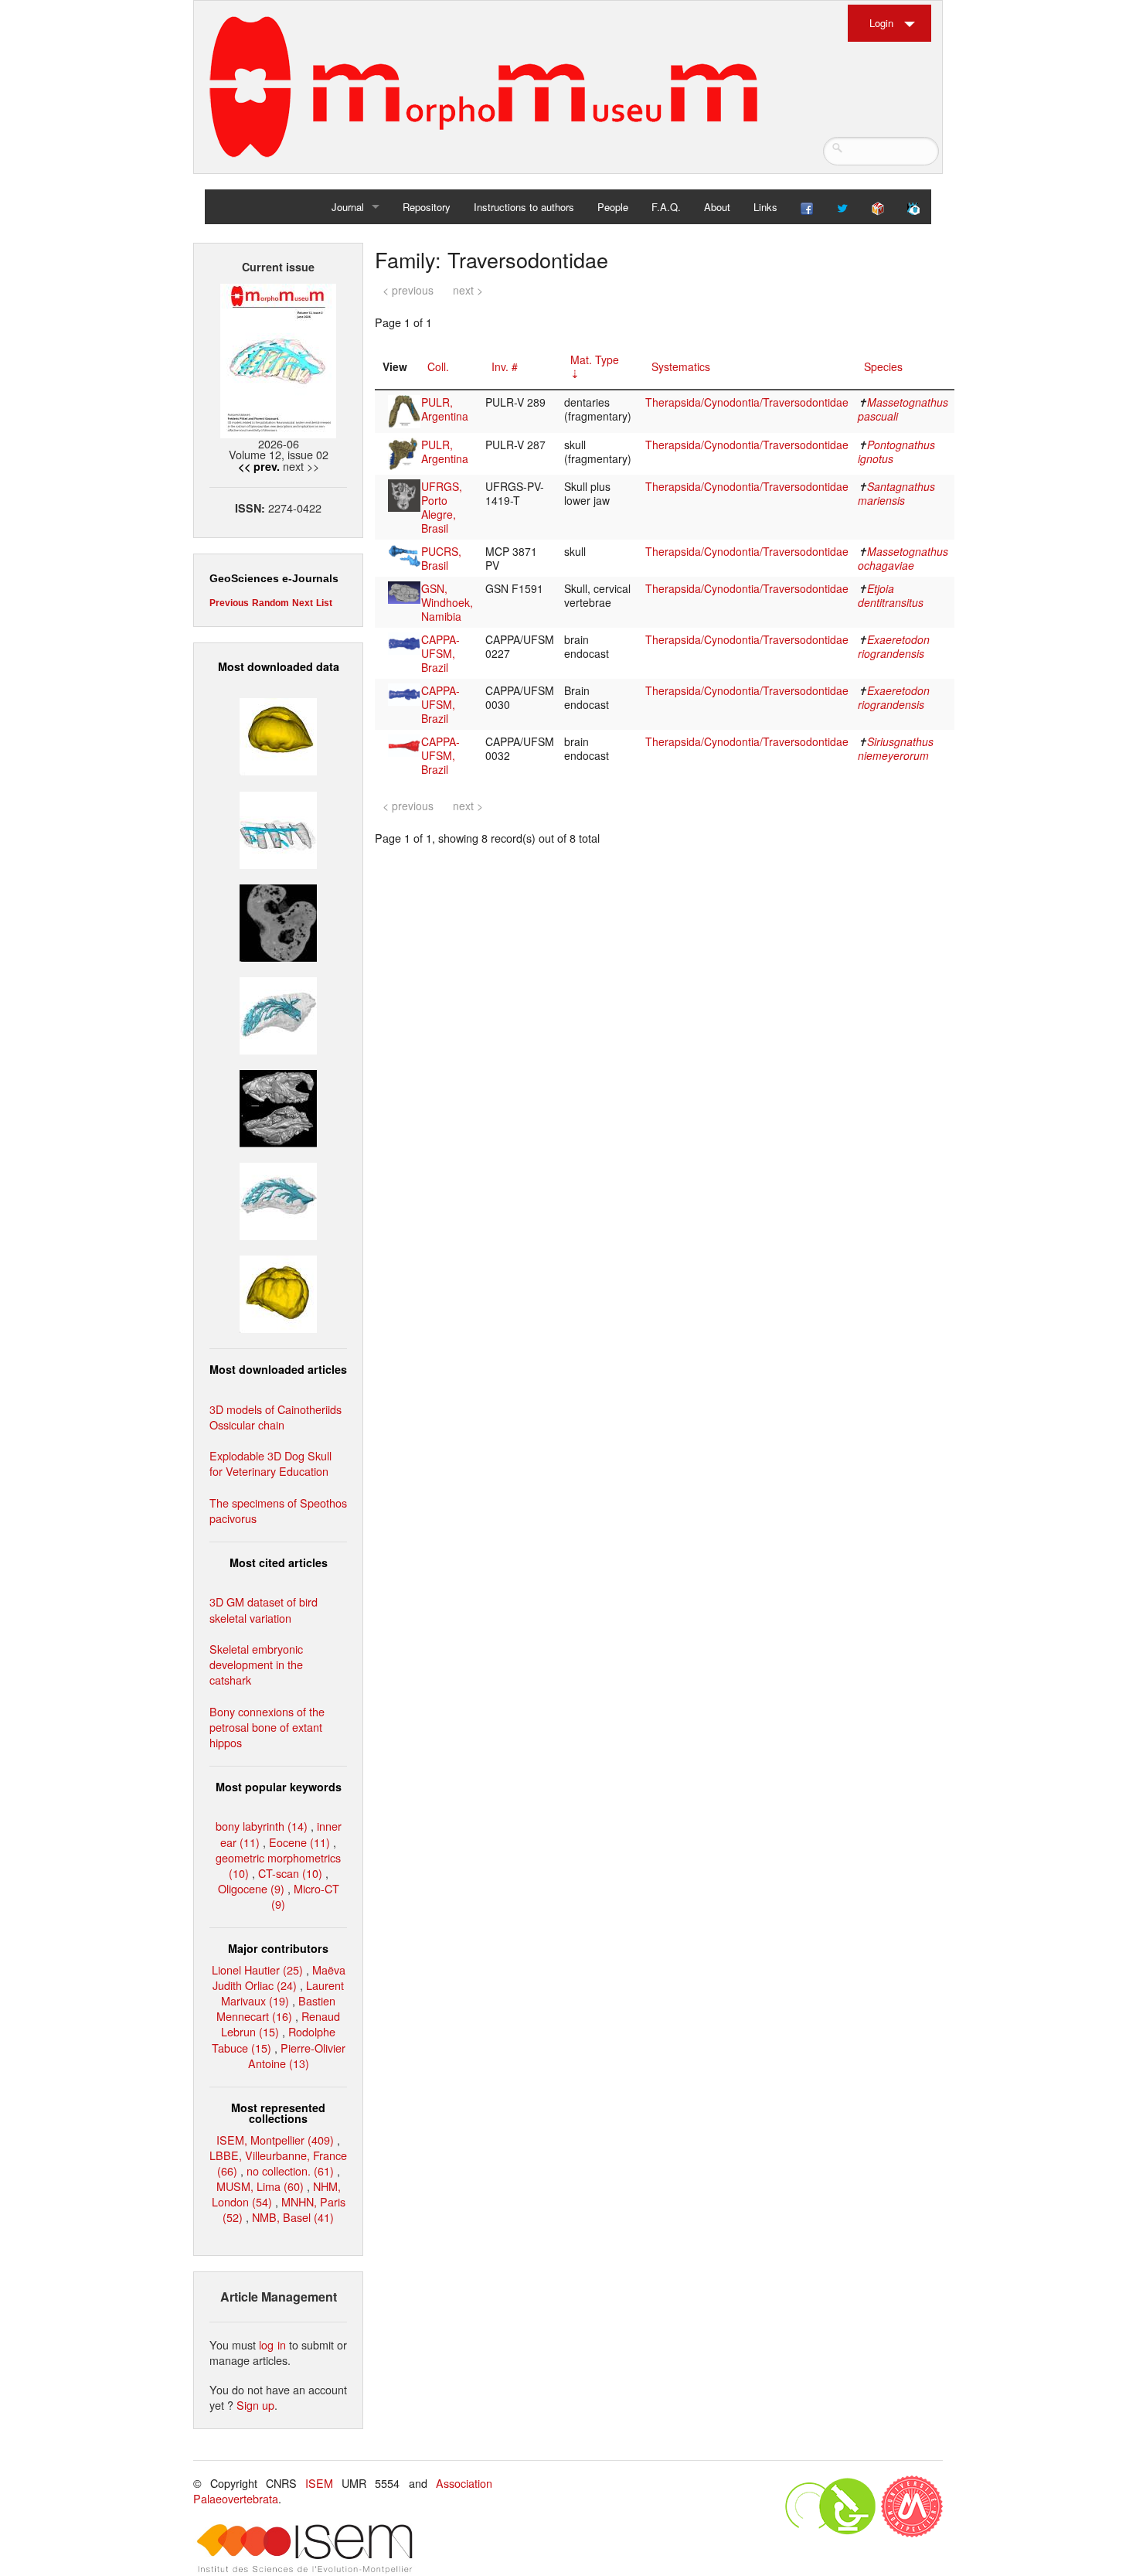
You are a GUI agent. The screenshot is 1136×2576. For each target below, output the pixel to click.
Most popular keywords (279, 1787)
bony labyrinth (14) (262, 1826)
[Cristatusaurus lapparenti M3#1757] (278, 1199)
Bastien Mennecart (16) (276, 2008)
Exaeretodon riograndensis (894, 646)
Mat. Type (595, 359)
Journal (348, 207)
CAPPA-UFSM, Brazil (440, 653)
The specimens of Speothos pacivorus (278, 1510)
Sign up (255, 2405)
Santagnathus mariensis (896, 493)
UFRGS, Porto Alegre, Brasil (442, 507)
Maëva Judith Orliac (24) (279, 1977)
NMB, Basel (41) (293, 2217)
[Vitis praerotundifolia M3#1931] (278, 920)
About (717, 207)
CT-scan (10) (290, 1873)
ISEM (319, 2483)
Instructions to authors (524, 207)
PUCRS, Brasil (441, 558)
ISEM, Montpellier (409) (275, 2140)
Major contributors (278, 1948)
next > (468, 290)
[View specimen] (404, 410)
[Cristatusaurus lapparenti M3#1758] (278, 828)
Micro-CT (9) (305, 1896)
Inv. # (505, 366)
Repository (427, 207)
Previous (229, 603)
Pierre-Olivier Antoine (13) (297, 2055)
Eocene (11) (299, 1842)
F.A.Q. (666, 207)
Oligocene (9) (251, 1888)
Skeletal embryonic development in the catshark (256, 1664)
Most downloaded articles (278, 1369)
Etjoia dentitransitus (891, 595)
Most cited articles (279, 1562)
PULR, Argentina (445, 409)
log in (272, 2344)
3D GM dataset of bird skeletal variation (264, 1609)
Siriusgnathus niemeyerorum (896, 748)
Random (270, 603)
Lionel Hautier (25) (257, 1969)
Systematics (681, 366)
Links (765, 207)
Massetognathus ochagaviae (903, 558)
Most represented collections (278, 2113)
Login (881, 23)
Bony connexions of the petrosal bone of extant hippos (267, 1727)
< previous (408, 290)
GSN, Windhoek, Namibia (447, 602)
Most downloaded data (279, 666)
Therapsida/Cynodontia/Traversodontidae (747, 402)
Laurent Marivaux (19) (282, 1993)
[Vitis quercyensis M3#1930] (278, 1292)
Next (303, 603)
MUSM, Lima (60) (260, 2186)
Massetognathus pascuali (903, 409)
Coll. (438, 366)
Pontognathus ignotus (896, 451)
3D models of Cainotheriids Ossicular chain (275, 1417)
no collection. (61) (290, 2171)
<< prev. (259, 466)
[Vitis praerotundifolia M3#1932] (278, 735)
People (613, 207)
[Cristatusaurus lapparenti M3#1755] (278, 1014)
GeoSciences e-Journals (274, 578)
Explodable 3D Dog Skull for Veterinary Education (270, 1463)
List (324, 603)
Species (883, 366)
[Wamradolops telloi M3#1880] (278, 1107)
